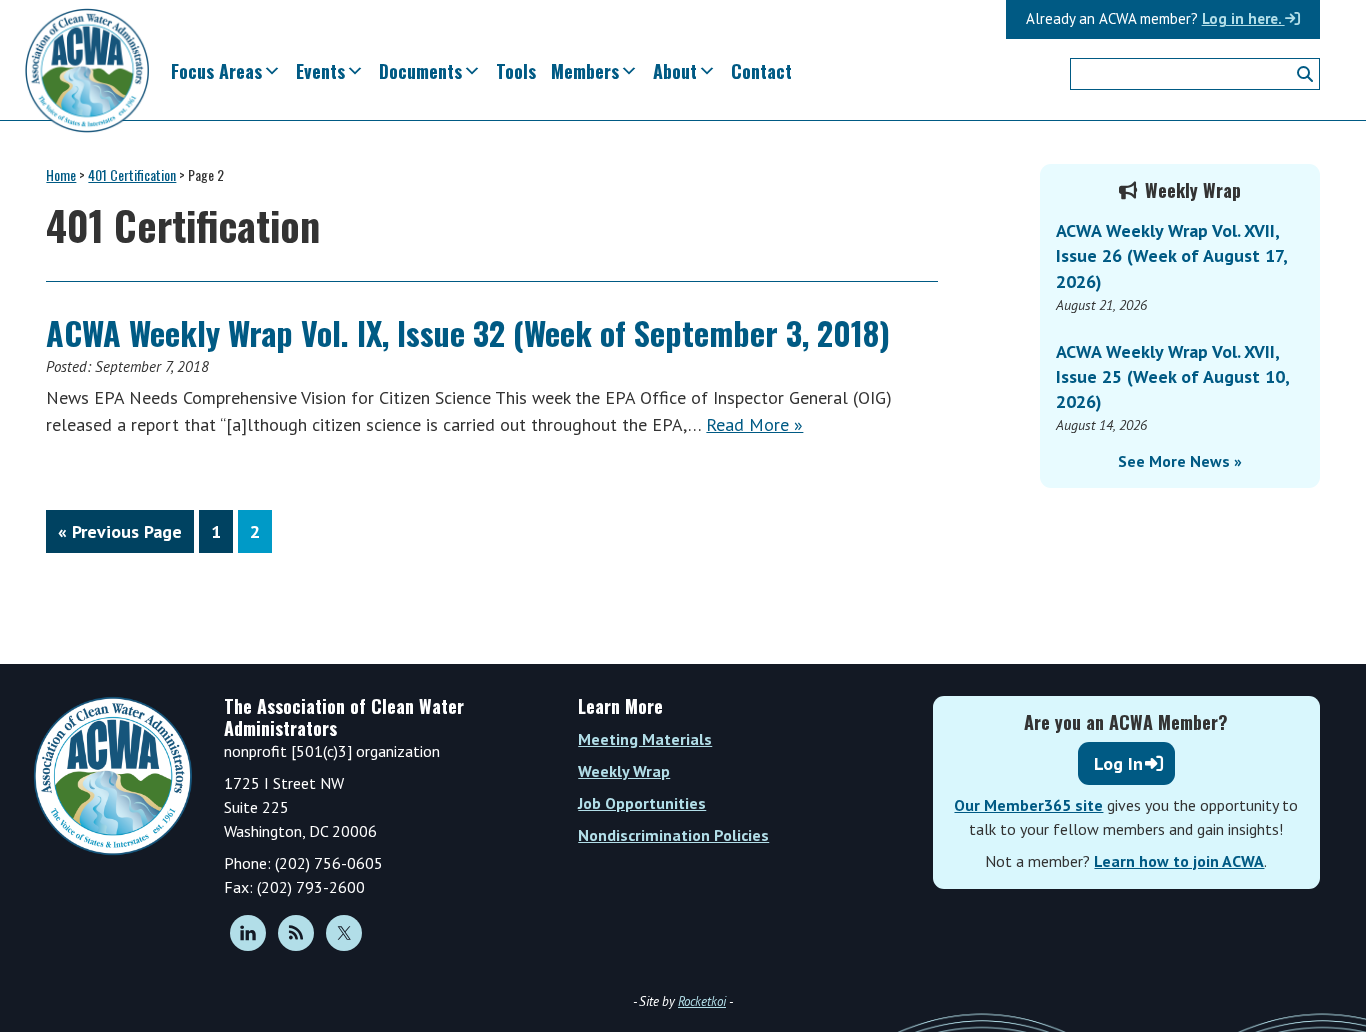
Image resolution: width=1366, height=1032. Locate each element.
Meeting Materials (645, 739)
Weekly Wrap (624, 771)
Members (585, 71)
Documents (420, 71)
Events (320, 71)
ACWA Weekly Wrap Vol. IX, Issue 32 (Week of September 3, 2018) (468, 332)
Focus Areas (216, 71)
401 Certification (132, 174)
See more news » (1180, 461)
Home (61, 174)
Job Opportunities (642, 803)
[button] (1305, 74)
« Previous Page (120, 536)
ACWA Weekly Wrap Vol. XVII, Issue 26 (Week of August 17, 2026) (1171, 255)
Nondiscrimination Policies (673, 835)
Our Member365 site (1028, 805)
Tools (516, 71)
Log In (1118, 763)
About (675, 71)
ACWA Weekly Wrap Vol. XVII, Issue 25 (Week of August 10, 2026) (1172, 376)
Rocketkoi (702, 1001)
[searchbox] (1195, 74)
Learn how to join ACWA (1179, 861)
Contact (761, 71)
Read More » (754, 424)
